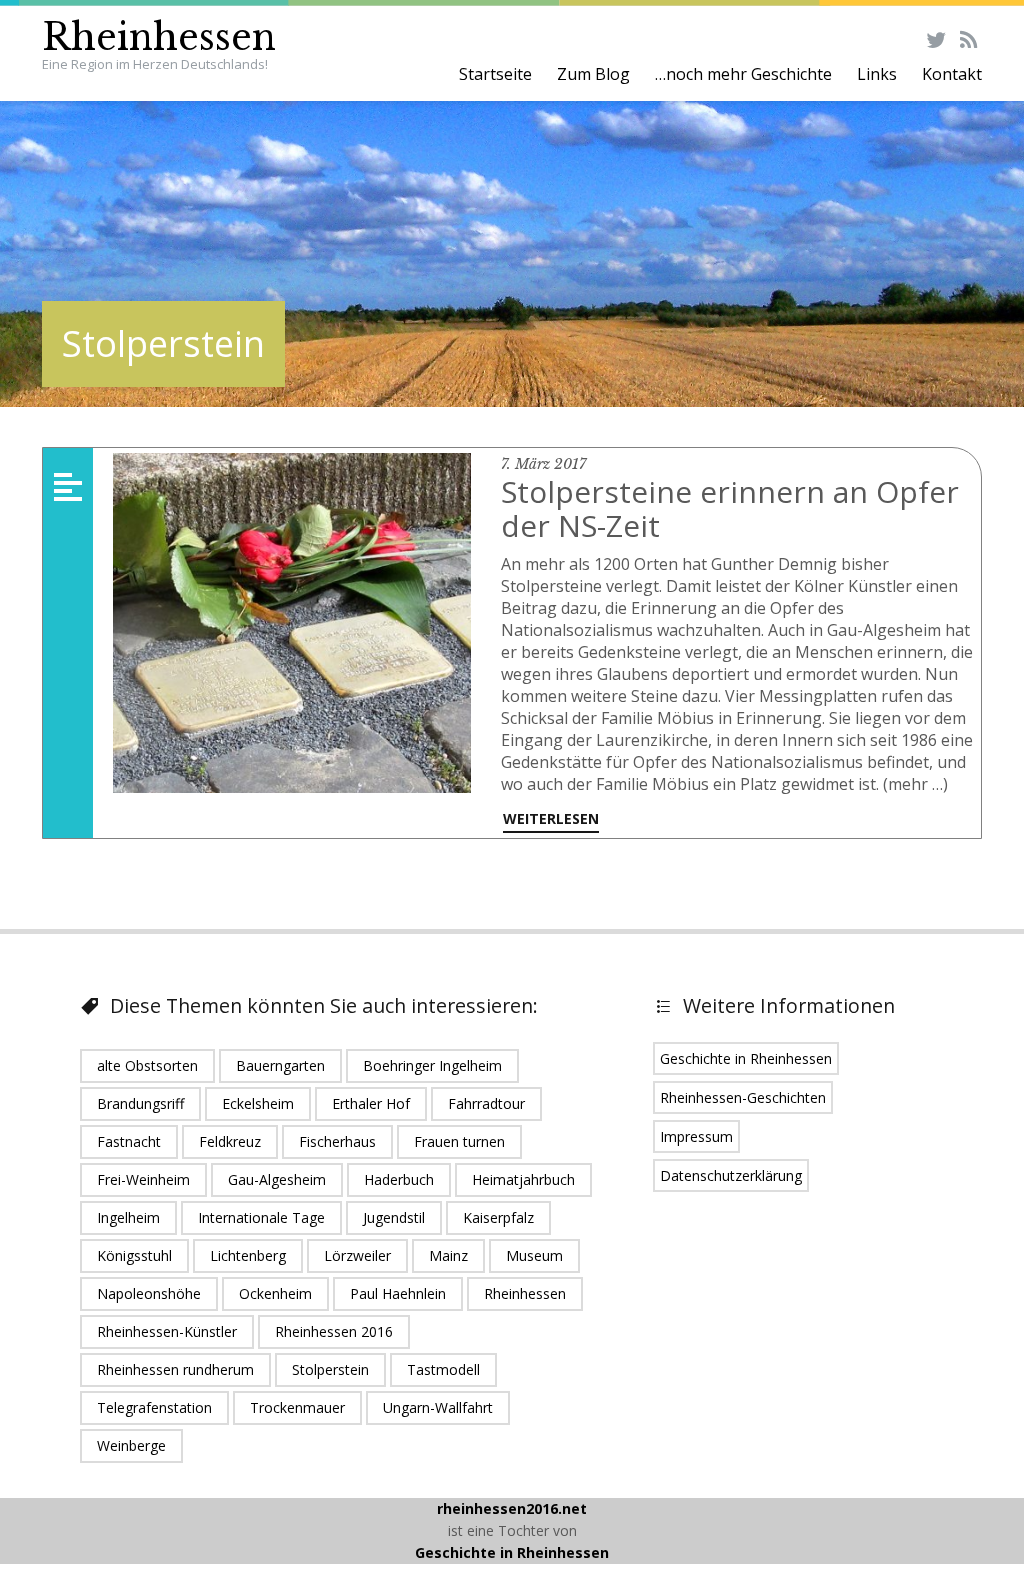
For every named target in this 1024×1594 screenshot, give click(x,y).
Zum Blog (593, 74)
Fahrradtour (486, 1103)
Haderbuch (399, 1179)
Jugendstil (394, 1217)
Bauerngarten (280, 1065)
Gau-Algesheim (277, 1179)
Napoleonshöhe (149, 1293)
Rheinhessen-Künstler (167, 1331)
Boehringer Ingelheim (432, 1065)
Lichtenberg (248, 1255)
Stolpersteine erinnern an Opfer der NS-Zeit (730, 508)
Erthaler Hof (371, 1103)
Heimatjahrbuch (523, 1179)
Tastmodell (443, 1369)
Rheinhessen (159, 37)
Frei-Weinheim (143, 1179)
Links (877, 74)
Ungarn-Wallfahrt (438, 1407)
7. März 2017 (543, 464)
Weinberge (131, 1445)
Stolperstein (330, 1369)
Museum (534, 1255)
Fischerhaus (337, 1141)
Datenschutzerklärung (731, 1175)
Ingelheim (128, 1217)
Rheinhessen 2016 (334, 1331)
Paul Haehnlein (398, 1293)
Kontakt (952, 74)
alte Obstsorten (147, 1065)
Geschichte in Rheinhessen (746, 1058)
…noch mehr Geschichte (743, 74)
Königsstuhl (134, 1255)
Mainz (448, 1255)
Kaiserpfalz (498, 1217)
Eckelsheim (258, 1103)
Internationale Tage (261, 1217)
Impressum (696, 1136)
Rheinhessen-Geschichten (743, 1097)
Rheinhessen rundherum (175, 1369)
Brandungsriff (140, 1103)
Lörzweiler (357, 1255)
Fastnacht (129, 1141)
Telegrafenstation (154, 1407)
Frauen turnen (459, 1141)
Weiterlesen (551, 818)
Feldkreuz (230, 1141)
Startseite (495, 74)
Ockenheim (275, 1293)
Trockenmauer (297, 1407)
